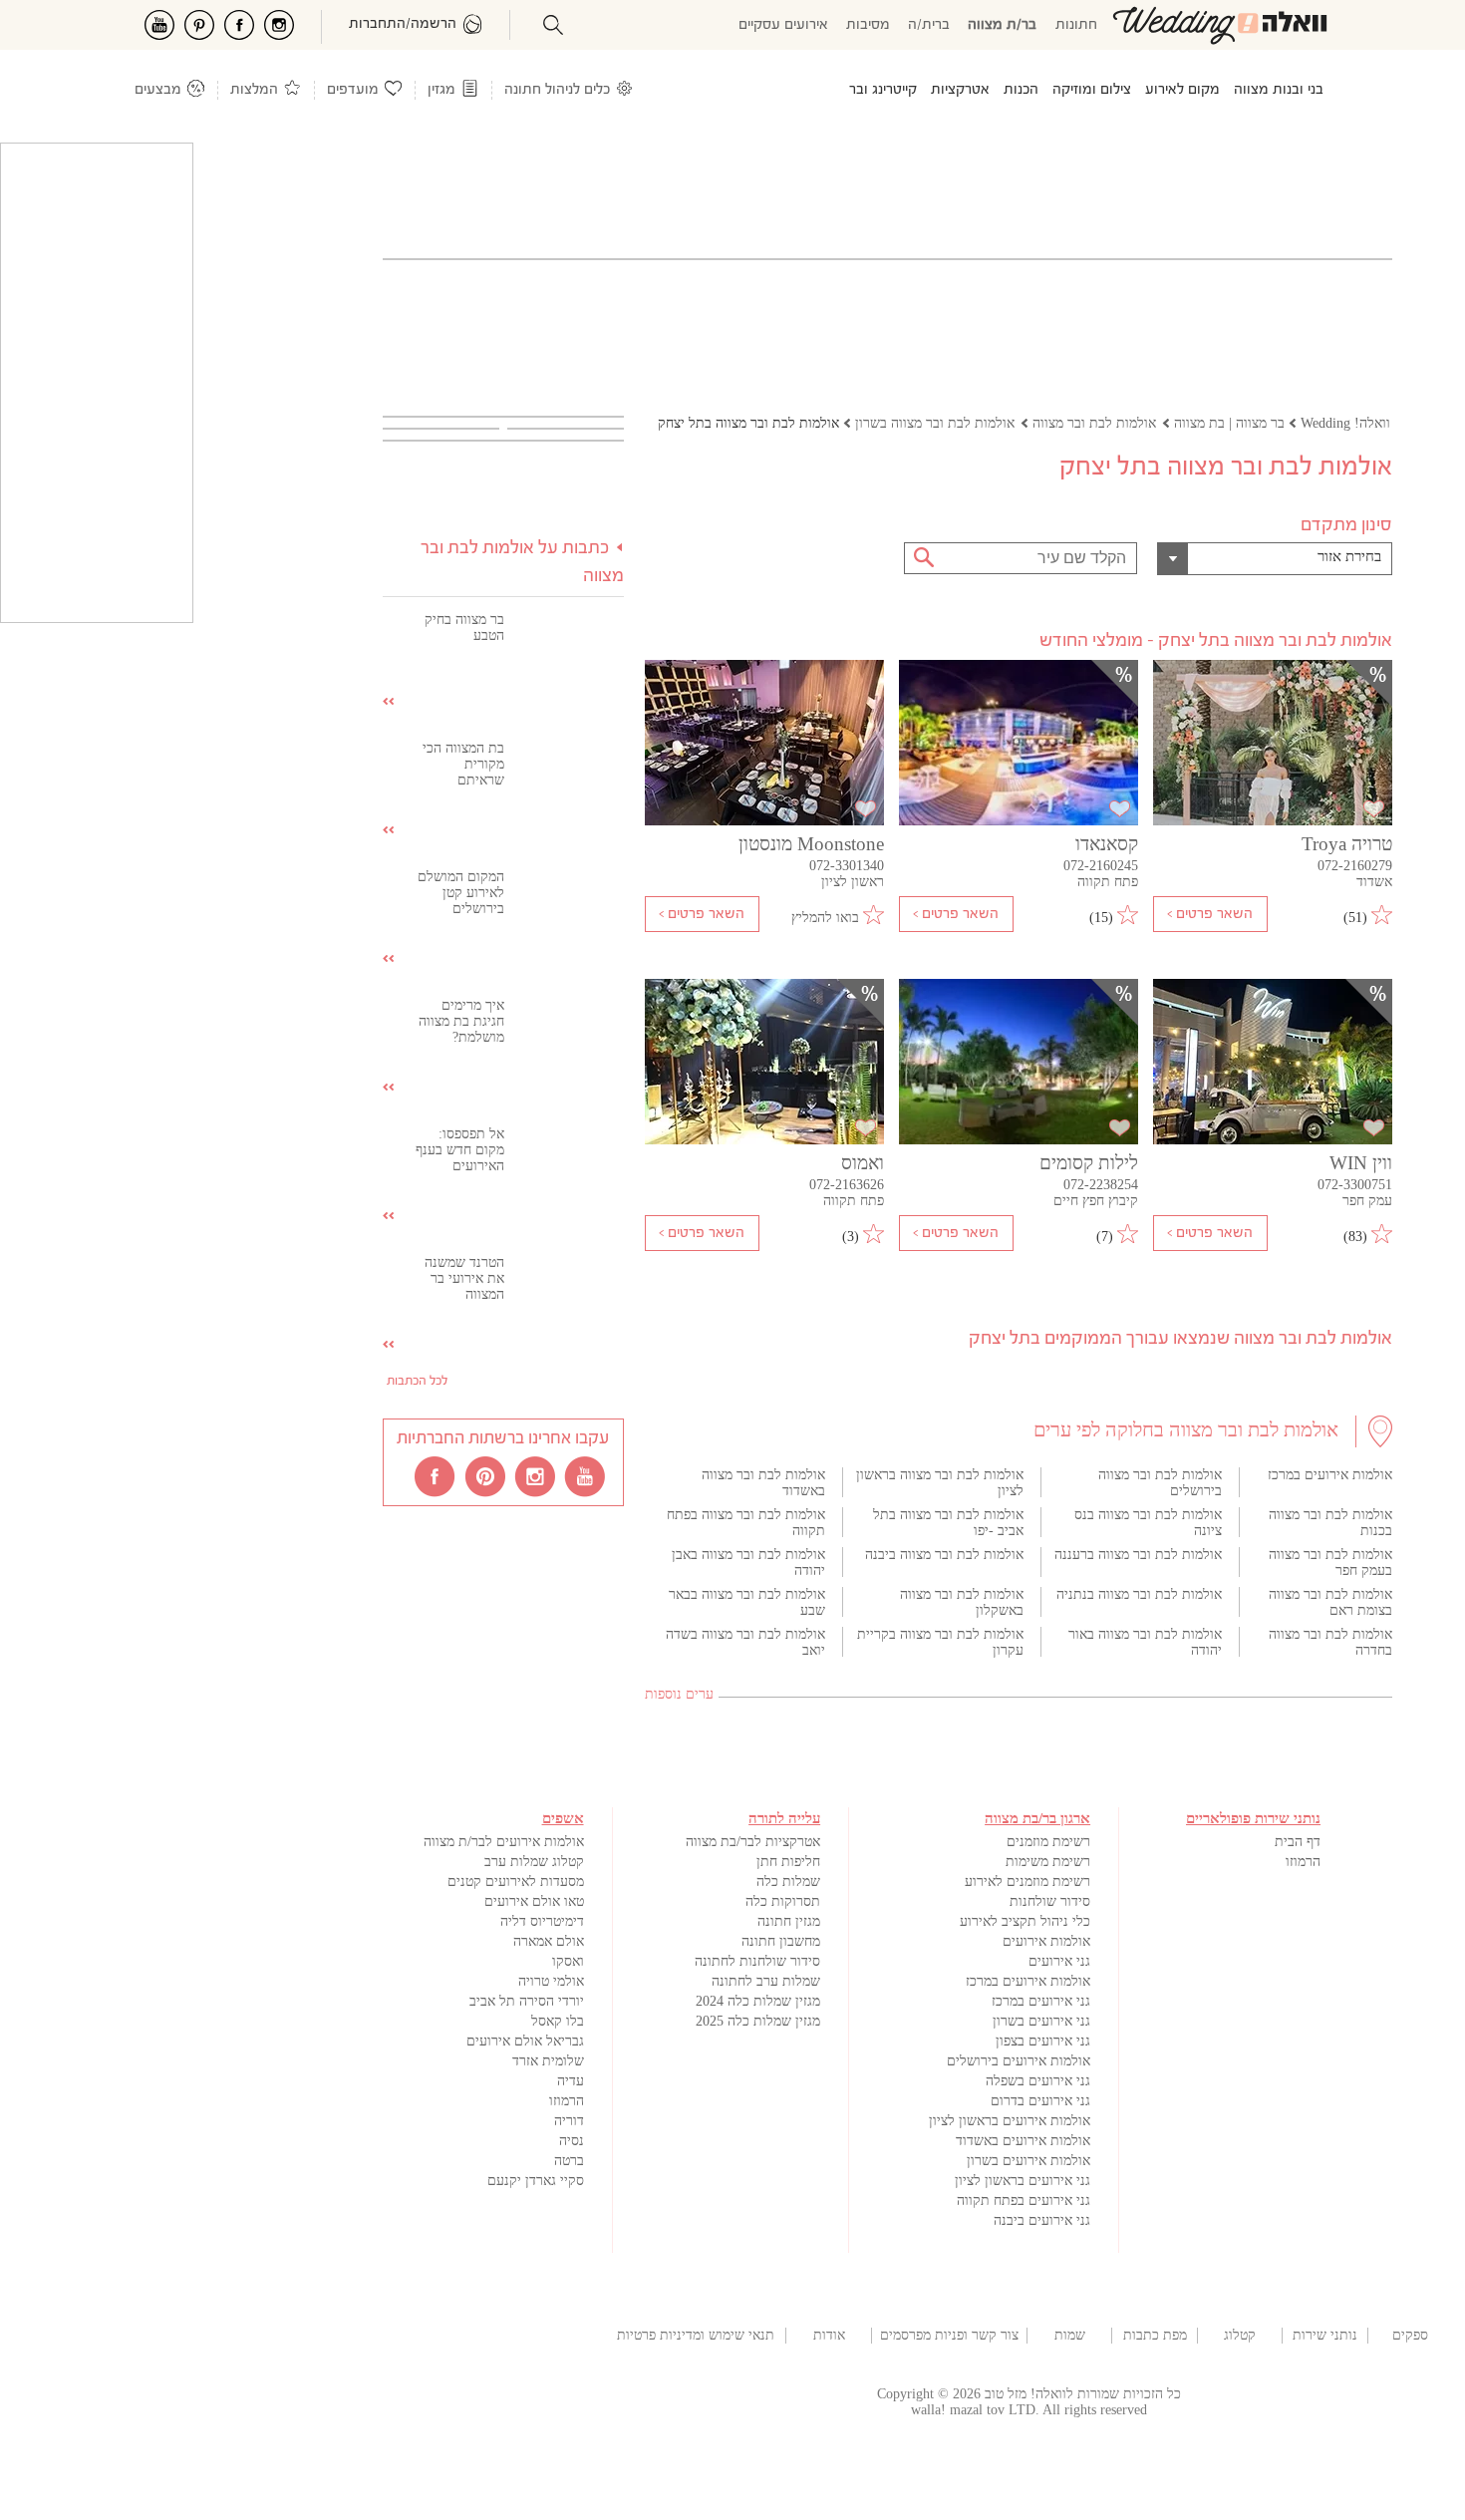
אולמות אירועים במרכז (1330, 1475)
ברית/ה (929, 25)
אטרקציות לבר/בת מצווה (753, 1842)
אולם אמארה (549, 1941)
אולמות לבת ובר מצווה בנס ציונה (1148, 1523)
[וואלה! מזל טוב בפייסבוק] (437, 1475)
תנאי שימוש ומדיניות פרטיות (696, 2335)
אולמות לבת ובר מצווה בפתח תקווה (746, 1523)
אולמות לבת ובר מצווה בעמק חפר (1330, 1563)
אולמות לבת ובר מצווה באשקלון (962, 1602)
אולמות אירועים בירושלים (1019, 2061)
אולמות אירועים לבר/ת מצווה (504, 1842)
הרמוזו (1303, 1862)
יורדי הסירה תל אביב (527, 2001)
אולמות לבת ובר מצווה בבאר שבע (747, 1602)
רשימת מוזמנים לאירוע (1027, 1882)
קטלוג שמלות (1240, 2336)
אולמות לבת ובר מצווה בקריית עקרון (940, 1642)
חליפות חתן (788, 1862)
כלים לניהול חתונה (557, 90)
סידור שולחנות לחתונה (757, 1961)
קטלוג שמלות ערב (534, 1862)
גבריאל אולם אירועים (525, 2041)
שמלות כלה (788, 1882)
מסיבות (868, 25)
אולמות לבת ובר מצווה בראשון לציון (940, 1483)
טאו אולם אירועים (534, 1901)
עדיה (571, 2081)
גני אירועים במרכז (1041, 2001)
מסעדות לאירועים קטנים (516, 1882)
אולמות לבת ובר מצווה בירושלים (1160, 1483)
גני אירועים (1059, 1961)
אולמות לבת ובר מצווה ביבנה (944, 1555)
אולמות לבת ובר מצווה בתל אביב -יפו (948, 1523)
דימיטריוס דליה (542, 1921)
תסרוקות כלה (783, 1901)
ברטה (569, 2161)
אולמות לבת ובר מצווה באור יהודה (1145, 1642)
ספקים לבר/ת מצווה (1411, 2336)
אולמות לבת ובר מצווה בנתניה (1139, 1594)
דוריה (569, 2121)
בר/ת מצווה (1002, 25)
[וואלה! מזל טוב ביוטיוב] (586, 1475)
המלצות (254, 90)
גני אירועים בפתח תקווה (1024, 2201)
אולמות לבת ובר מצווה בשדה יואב (745, 1642)
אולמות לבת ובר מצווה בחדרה (1330, 1642)
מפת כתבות (1155, 2335)
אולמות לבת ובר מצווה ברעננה (1138, 1555)
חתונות (1076, 25)
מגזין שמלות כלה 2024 (758, 2001)
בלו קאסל (558, 2021)
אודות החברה (829, 2336)
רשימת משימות (1048, 1862)
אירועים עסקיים (783, 25)
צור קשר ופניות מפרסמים (949, 2335)
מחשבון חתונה (781, 1941)
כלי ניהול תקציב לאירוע (1025, 1921)
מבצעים (158, 90)
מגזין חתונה (789, 1921)
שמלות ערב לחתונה (766, 1981)
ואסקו (568, 1961)
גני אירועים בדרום (1040, 2101)
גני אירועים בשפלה (1038, 2081)
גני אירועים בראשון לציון (1023, 2181)
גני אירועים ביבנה (1042, 2220)
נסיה (572, 2141)
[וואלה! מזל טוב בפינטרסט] (486, 1475)
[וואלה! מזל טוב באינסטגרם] (536, 1475)
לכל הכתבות (417, 1381)
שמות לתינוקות (1069, 2336)
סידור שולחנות (1050, 1901)
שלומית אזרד (548, 2061)
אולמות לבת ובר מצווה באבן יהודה (748, 1563)
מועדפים (353, 90)
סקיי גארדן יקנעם (536, 2181)
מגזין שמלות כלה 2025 (758, 2021)
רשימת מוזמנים (1048, 1842)
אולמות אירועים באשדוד (1023, 2141)
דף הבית (1298, 1842)
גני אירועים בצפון (1043, 2041)
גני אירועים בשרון (1041, 2021)
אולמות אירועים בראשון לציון (1010, 2121)
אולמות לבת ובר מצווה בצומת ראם (1330, 1602)
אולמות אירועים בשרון (1028, 2161)
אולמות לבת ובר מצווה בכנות (1330, 1523)
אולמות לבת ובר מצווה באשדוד (763, 1483)
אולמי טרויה (551, 1981)
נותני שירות (1325, 2335)
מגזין (441, 90)
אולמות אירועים (1046, 1941)
